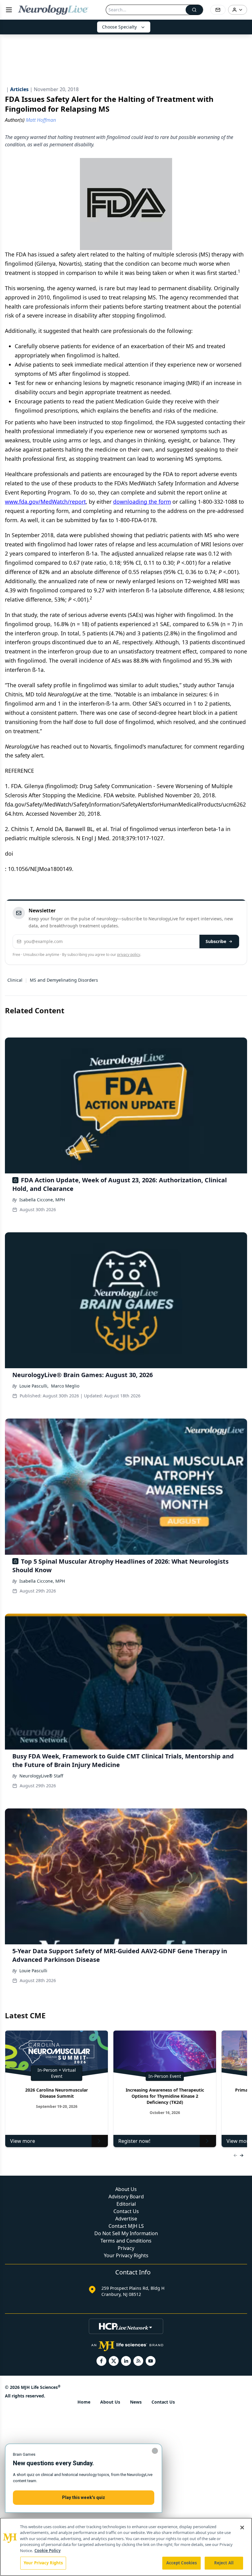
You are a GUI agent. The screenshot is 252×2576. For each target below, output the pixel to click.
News (136, 2402)
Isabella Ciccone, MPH (42, 1200)
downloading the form (142, 502)
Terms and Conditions (126, 2241)
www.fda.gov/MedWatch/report (45, 502)
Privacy (126, 2248)
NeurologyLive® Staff (41, 1776)
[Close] (242, 2528)
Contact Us (126, 2211)
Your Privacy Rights (126, 2255)
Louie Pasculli (33, 1971)
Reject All (224, 2563)
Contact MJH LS (126, 2226)
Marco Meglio (65, 1386)
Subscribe (216, 941)
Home (84, 2402)
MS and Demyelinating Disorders (64, 980)
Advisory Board (126, 2197)
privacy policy (129, 955)
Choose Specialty (119, 27)
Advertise (126, 2219)
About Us (126, 2189)
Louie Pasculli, (34, 1386)
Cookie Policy (47, 2551)
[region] (126, 2547)
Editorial (126, 2204)
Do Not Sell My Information (126, 2233)
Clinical (15, 980)
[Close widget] (155, 2451)
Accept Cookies (182, 2563)
